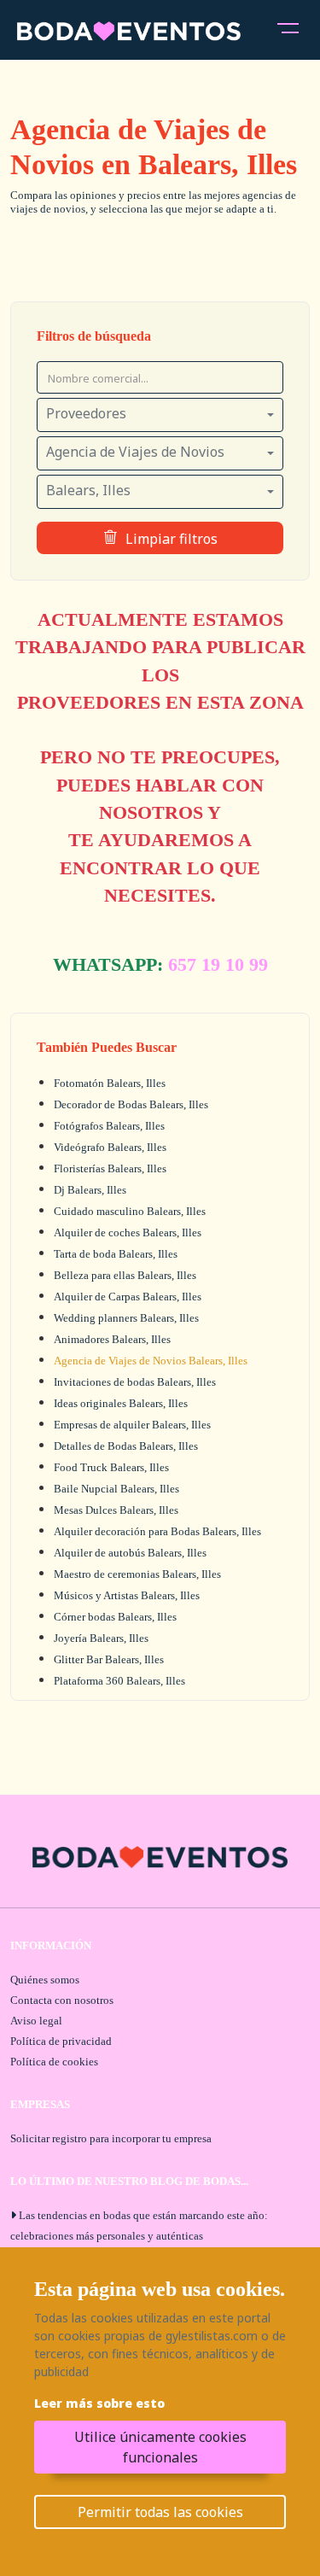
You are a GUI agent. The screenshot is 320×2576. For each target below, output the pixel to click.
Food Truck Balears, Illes (111, 1467)
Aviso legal (36, 2021)
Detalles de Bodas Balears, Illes (126, 1446)
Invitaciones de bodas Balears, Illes (135, 1382)
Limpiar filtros (172, 539)
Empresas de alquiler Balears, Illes (132, 1425)
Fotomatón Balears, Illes (110, 1083)
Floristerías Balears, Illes (110, 1168)
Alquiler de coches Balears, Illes (128, 1233)
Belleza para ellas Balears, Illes (125, 1275)
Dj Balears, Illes (90, 1190)
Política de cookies (54, 2062)
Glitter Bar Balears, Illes (109, 1659)
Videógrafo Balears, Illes (110, 1147)
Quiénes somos (45, 1980)
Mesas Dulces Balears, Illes (116, 1510)
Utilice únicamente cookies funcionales (160, 2447)
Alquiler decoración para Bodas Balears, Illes (157, 1531)
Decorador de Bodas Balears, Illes (131, 1104)
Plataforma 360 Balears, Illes (119, 1681)
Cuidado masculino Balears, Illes (130, 1211)
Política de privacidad (61, 2041)
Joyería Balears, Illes (101, 1638)
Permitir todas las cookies (160, 2512)
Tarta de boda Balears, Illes (116, 1254)
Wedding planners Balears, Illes (126, 1318)
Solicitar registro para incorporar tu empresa (111, 2138)
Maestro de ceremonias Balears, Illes (137, 1574)
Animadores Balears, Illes (112, 1339)
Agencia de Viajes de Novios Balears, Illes (151, 1361)
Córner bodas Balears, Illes (115, 1617)
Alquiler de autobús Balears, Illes (130, 1553)
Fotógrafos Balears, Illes (109, 1126)
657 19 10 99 (218, 965)
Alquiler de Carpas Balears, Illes (128, 1297)
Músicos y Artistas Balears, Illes (127, 1595)
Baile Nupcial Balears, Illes (116, 1489)
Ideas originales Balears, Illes (121, 1403)
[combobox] (160, 415)
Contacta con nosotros (62, 2000)
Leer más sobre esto (99, 2403)
